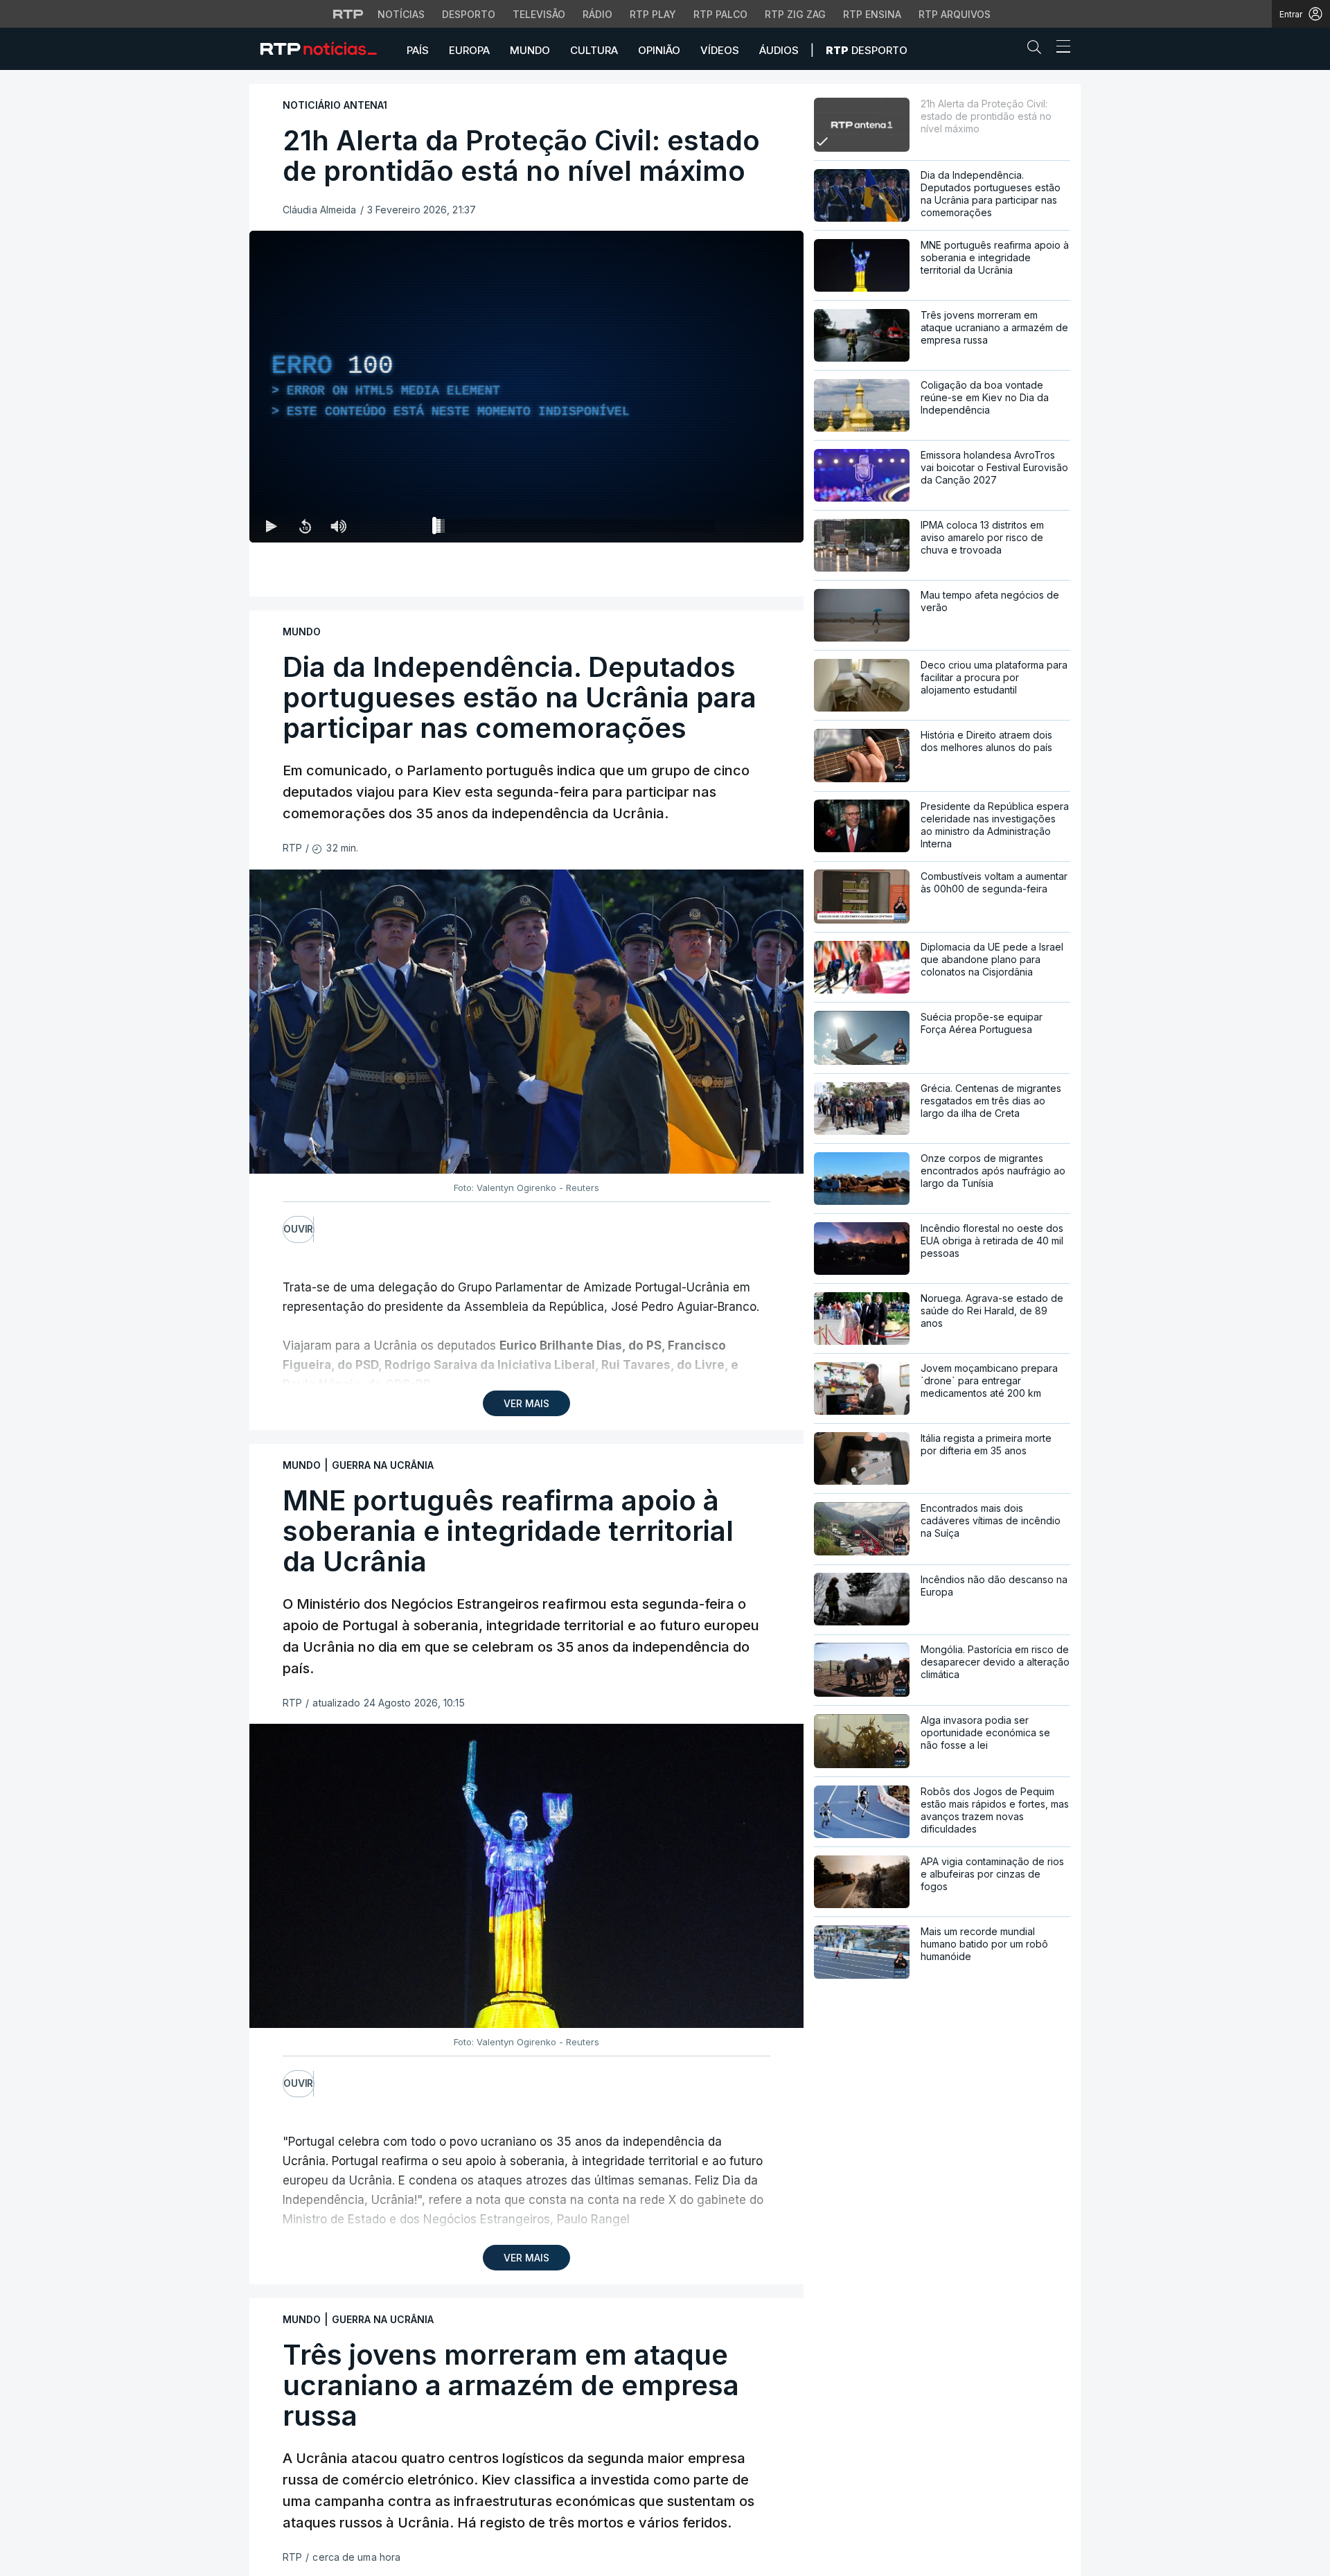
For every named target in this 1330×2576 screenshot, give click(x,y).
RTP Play (653, 14)
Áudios (779, 50)
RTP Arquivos (955, 14)
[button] (1038, 50)
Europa (469, 50)
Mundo (530, 50)
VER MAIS (526, 1403)
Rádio (597, 14)
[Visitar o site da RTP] (348, 14)
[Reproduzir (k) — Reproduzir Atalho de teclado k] (272, 526)
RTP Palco (720, 14)
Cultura (594, 50)
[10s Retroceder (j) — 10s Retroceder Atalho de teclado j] (305, 526)
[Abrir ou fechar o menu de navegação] (1059, 48)
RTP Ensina (872, 14)
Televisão (539, 14)
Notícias (401, 14)
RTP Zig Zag (795, 14)
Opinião (659, 50)
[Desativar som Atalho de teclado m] (338, 526)
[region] (526, 387)
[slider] (576, 529)
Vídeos (720, 50)
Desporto (469, 14)
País (418, 50)
